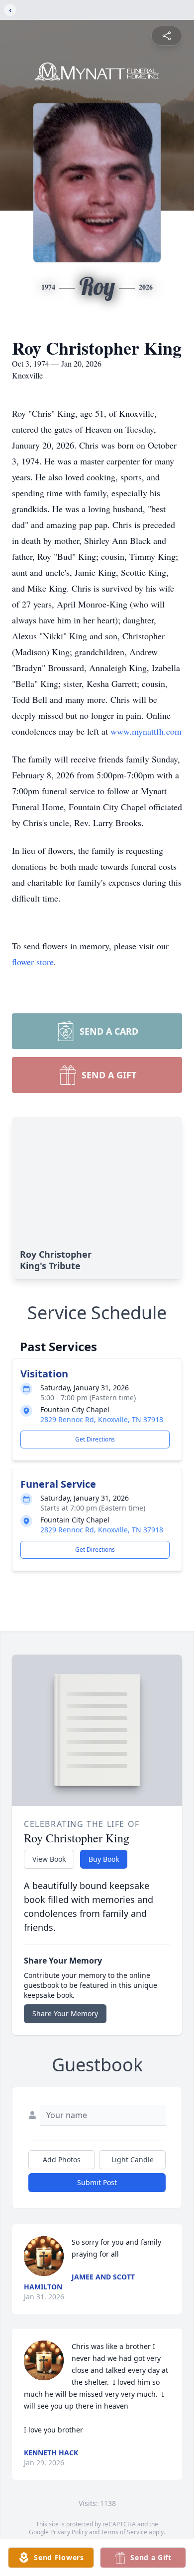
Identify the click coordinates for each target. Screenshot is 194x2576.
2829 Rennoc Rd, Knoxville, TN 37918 (102, 1419)
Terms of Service (124, 2532)
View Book (49, 1859)
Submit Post (97, 2182)
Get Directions (95, 1439)
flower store (33, 962)
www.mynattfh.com (146, 731)
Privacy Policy (69, 2532)
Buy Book (104, 1859)
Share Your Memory (65, 2013)
